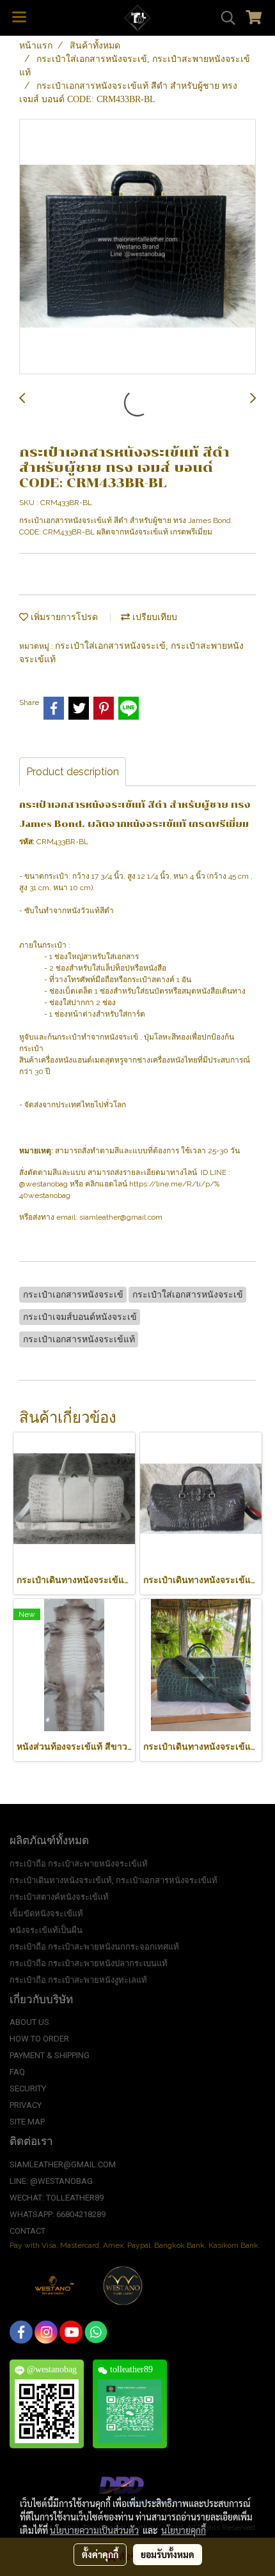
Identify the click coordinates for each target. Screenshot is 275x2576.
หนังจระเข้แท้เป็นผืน (46, 1930)
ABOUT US (29, 2022)
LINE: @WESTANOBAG (51, 2181)
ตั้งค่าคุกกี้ (100, 2554)
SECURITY (28, 2088)
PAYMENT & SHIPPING (50, 2055)
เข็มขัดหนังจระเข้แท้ (46, 1913)
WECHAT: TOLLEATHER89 (57, 2198)
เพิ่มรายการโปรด (63, 617)
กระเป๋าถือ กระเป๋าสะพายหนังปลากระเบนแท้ (89, 1963)
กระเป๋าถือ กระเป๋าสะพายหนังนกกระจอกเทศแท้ (94, 1947)
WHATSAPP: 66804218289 (58, 2214)
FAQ (17, 2072)
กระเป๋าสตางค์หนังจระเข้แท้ (59, 1897)
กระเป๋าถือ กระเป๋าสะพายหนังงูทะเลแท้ (78, 1980)
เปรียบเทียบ (153, 617)
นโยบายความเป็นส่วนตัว (94, 2530)
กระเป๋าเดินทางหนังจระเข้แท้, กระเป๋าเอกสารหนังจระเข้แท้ (114, 1880)
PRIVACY (26, 2105)
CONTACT (27, 2231)
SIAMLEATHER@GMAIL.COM (63, 2164)
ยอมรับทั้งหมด (168, 2554)
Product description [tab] (73, 772)
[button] (224, 18)
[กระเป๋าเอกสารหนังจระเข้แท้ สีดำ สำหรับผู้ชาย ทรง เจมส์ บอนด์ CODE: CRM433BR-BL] (137, 247)
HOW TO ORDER (39, 2039)
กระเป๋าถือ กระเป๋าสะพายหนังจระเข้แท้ (79, 1864)
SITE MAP (27, 2122)
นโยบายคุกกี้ (184, 2530)
